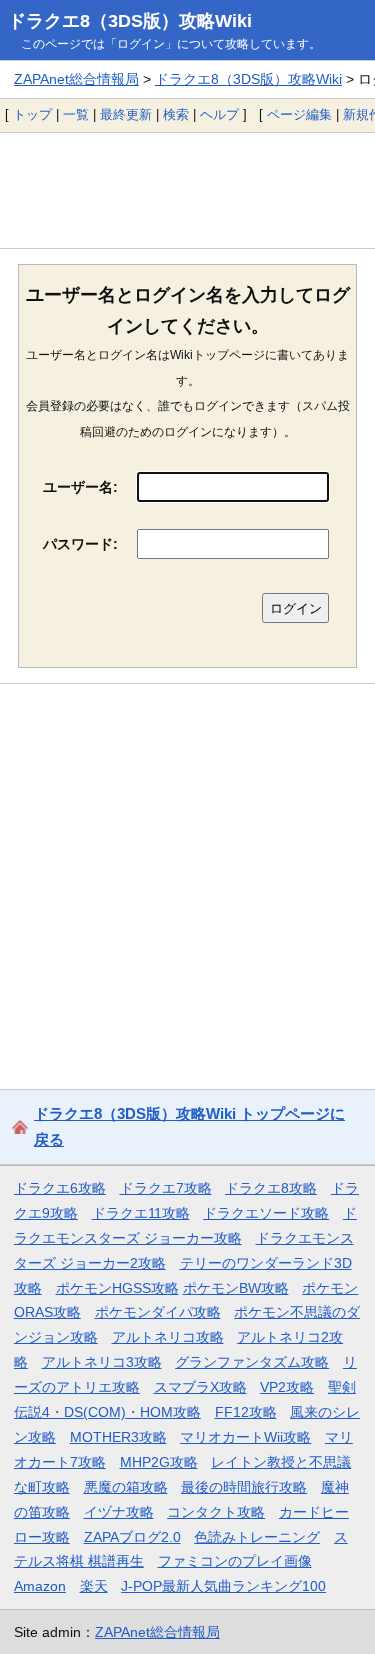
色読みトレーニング (257, 1537)
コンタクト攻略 (216, 1512)
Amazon (40, 1586)
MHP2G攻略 (159, 1462)
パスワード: (80, 544)
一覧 (76, 114)
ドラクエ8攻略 (271, 1188)
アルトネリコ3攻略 (102, 1362)
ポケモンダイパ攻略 (158, 1312)
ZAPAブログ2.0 (132, 1537)
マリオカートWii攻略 (245, 1437)
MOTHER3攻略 (118, 1437)
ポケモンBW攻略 (236, 1288)
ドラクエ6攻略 (60, 1188)
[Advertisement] (187, 190)
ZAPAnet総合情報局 (76, 79)
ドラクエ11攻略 (141, 1213)
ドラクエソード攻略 (266, 1213)
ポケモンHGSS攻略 (117, 1288)
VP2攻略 (287, 1387)
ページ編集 (299, 114)
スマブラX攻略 (200, 1387)
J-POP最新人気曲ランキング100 (223, 1586)
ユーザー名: (80, 487)
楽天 (94, 1586)
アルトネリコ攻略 (168, 1337)
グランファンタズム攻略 (252, 1362)
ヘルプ (219, 114)
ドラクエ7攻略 (166, 1188)
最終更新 (126, 114)
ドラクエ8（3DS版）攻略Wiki (130, 21)
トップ (32, 114)
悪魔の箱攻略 (126, 1487)
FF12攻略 (246, 1412)
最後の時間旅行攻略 (244, 1487)
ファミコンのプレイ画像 (235, 1561)
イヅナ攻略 (119, 1512)
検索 (176, 114)
